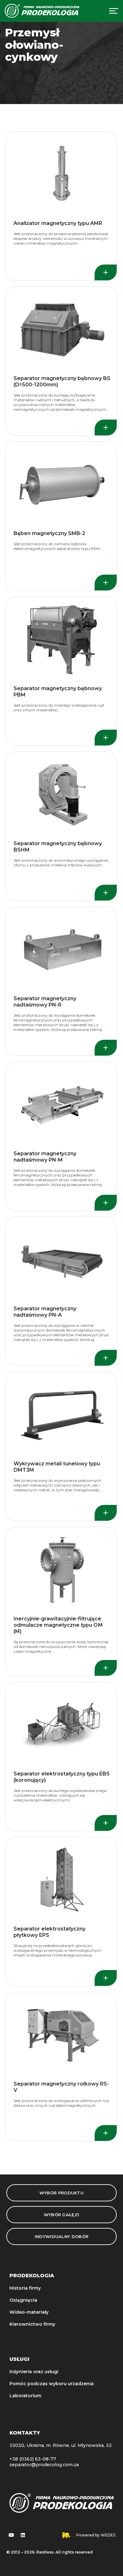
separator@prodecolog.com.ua (44, 2465)
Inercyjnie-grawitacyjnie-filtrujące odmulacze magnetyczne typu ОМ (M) (58, 1625)
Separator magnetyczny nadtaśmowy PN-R (45, 1002)
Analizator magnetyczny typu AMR (58, 223)
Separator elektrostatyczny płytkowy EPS (50, 1932)
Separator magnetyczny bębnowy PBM (58, 692)
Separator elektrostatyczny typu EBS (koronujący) (62, 1777)
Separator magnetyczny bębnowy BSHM (58, 847)
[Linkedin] (23, 2535)
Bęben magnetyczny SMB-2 (49, 533)
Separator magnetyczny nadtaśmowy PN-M (45, 1157)
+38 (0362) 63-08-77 (33, 2459)
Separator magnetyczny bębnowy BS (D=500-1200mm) (62, 381)
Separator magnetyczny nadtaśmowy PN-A (45, 1312)
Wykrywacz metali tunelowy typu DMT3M (57, 1467)
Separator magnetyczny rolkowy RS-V (61, 2087)
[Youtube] (11, 2535)
